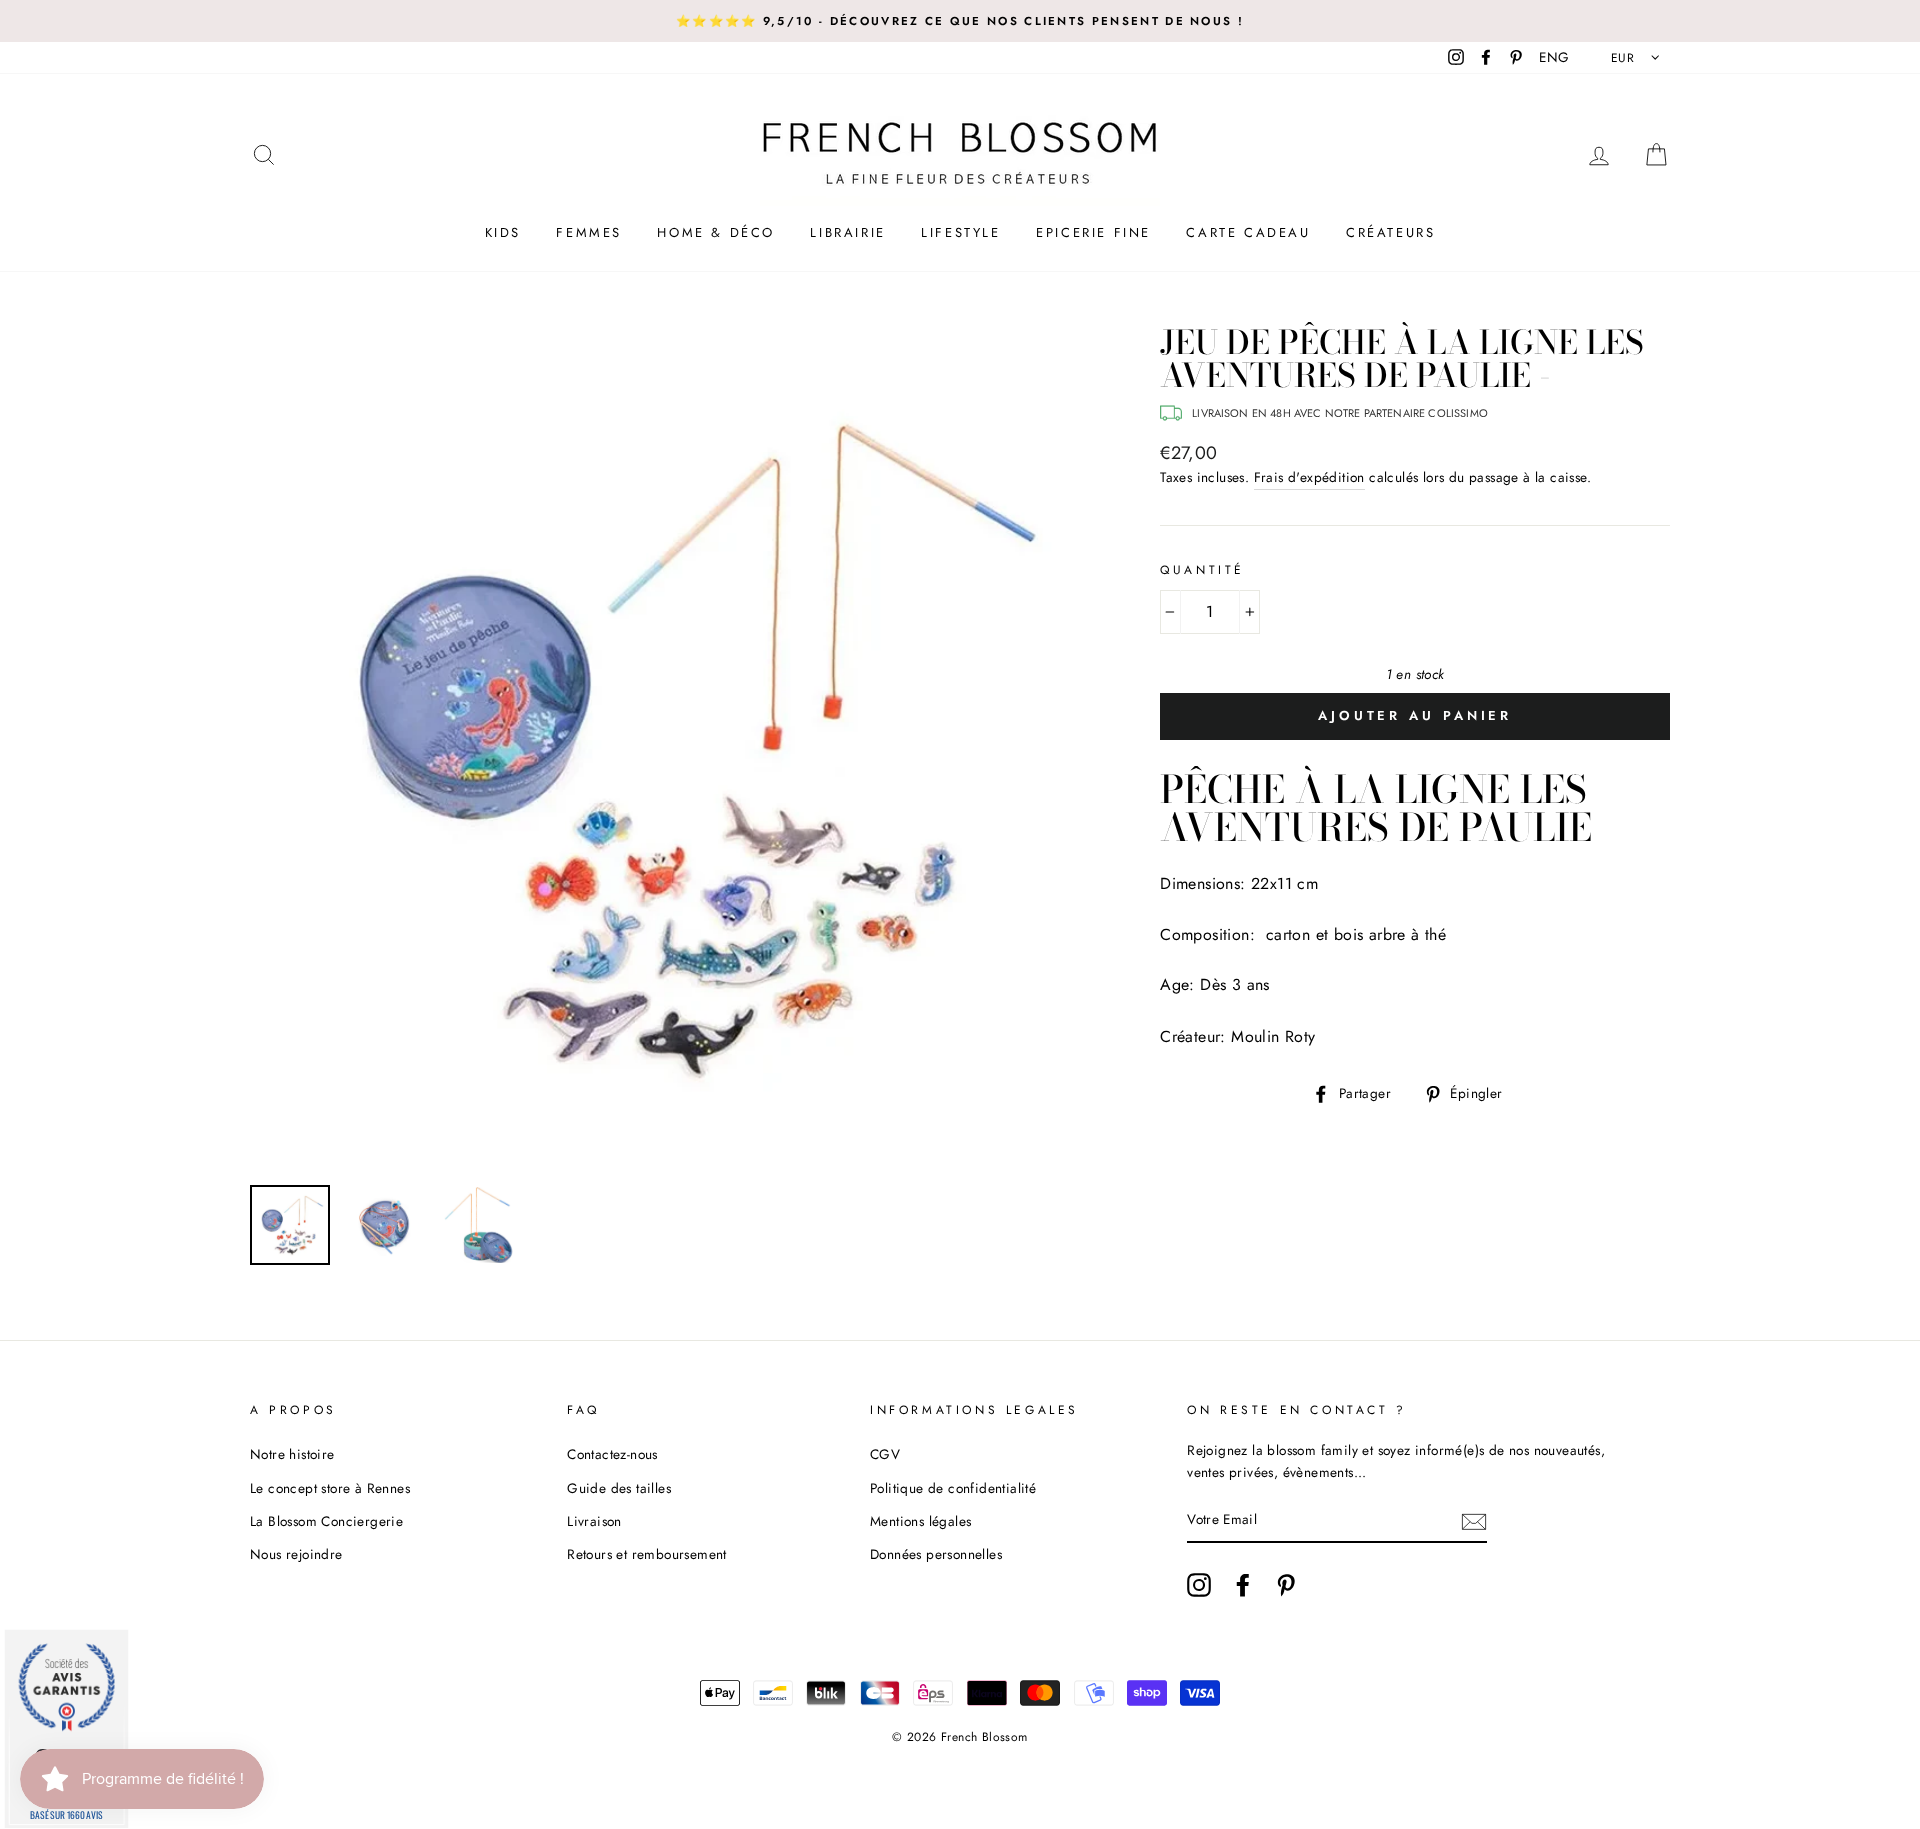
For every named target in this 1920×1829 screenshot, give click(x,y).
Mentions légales (920, 1521)
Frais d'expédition (1309, 477)
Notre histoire (292, 1454)
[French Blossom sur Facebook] (1243, 1585)
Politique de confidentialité (953, 1488)
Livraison (594, 1521)
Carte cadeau (1248, 232)
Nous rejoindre (296, 1554)
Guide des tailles (619, 1488)
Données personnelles (936, 1554)
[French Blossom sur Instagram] (1199, 1585)
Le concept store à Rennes (330, 1488)
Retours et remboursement (647, 1554)
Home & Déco (716, 232)
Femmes (589, 232)
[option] (960, 21)
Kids (503, 232)
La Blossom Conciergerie (326, 1521)
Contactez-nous (612, 1454)
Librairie (847, 232)
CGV (885, 1454)
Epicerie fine (1093, 232)
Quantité (1202, 570)
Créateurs (1390, 232)
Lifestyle (960, 232)
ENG (1554, 57)
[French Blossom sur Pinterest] (1286, 1585)
